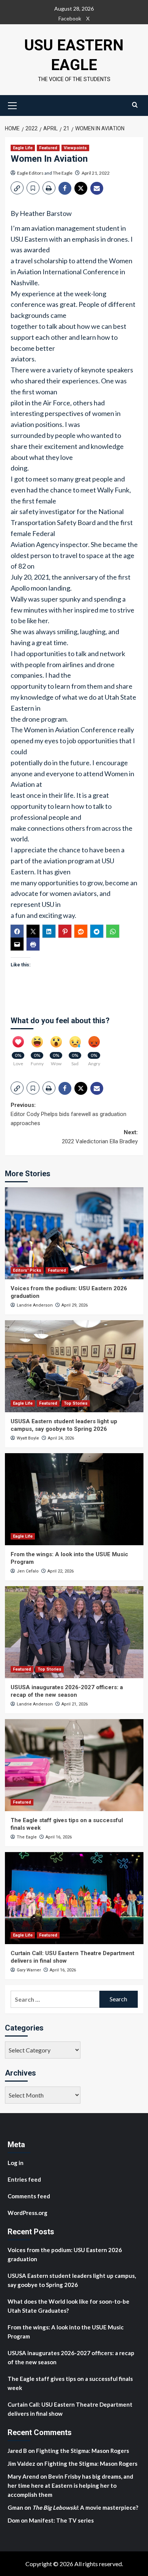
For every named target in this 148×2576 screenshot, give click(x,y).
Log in (16, 2163)
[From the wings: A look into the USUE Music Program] (74, 1499)
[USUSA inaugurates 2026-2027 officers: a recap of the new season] (74, 1632)
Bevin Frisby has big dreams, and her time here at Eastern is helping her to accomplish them (70, 2485)
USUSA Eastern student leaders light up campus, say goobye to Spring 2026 (64, 1425)
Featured (48, 148)
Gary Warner (29, 1970)
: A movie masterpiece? (85, 2507)
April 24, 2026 (61, 1438)
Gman (15, 2507)
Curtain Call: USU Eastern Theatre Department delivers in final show (70, 2409)
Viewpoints (75, 148)
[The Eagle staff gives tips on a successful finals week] (74, 1765)
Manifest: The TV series (61, 2520)
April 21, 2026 (75, 1704)
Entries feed (24, 2179)
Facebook (70, 18)
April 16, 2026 (59, 1837)
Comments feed (29, 2196)
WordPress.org (28, 2213)
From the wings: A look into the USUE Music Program (66, 2332)
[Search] (135, 105)
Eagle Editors (30, 173)
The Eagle (63, 173)
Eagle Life (23, 148)
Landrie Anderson (35, 1305)
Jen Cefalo (28, 1571)
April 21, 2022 (96, 173)
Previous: (68, 1114)
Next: (100, 1137)
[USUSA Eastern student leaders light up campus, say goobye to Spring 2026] (74, 1366)
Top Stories (76, 1403)
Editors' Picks (27, 1270)
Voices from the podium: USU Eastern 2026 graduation (65, 2254)
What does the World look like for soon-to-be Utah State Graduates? (68, 2306)
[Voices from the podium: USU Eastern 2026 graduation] (74, 1233)
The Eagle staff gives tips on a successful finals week (70, 2383)
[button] (13, 105)
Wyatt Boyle (28, 1438)
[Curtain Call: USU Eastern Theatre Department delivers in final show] (74, 1898)
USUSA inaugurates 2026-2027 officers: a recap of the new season (67, 1691)
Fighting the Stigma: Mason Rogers (83, 2451)
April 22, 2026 (61, 1571)
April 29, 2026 (75, 1305)
